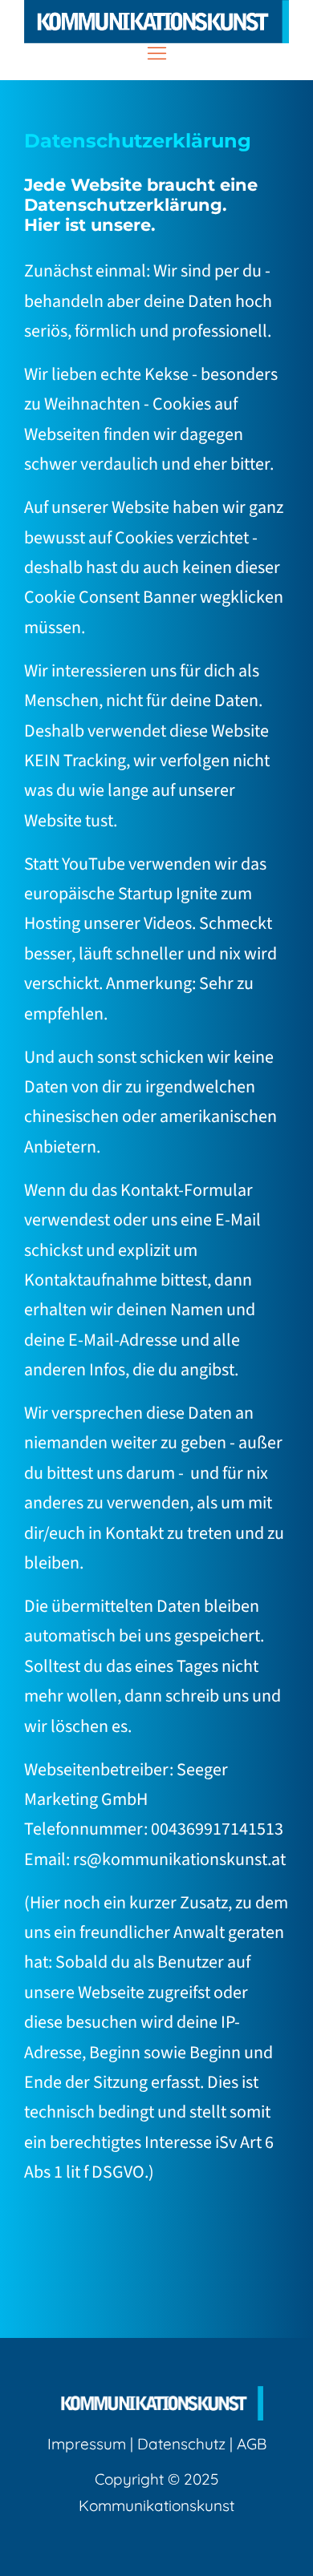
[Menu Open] (156, 53)
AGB (252, 2444)
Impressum (87, 2444)
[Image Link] (156, 22)
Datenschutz (181, 2444)
